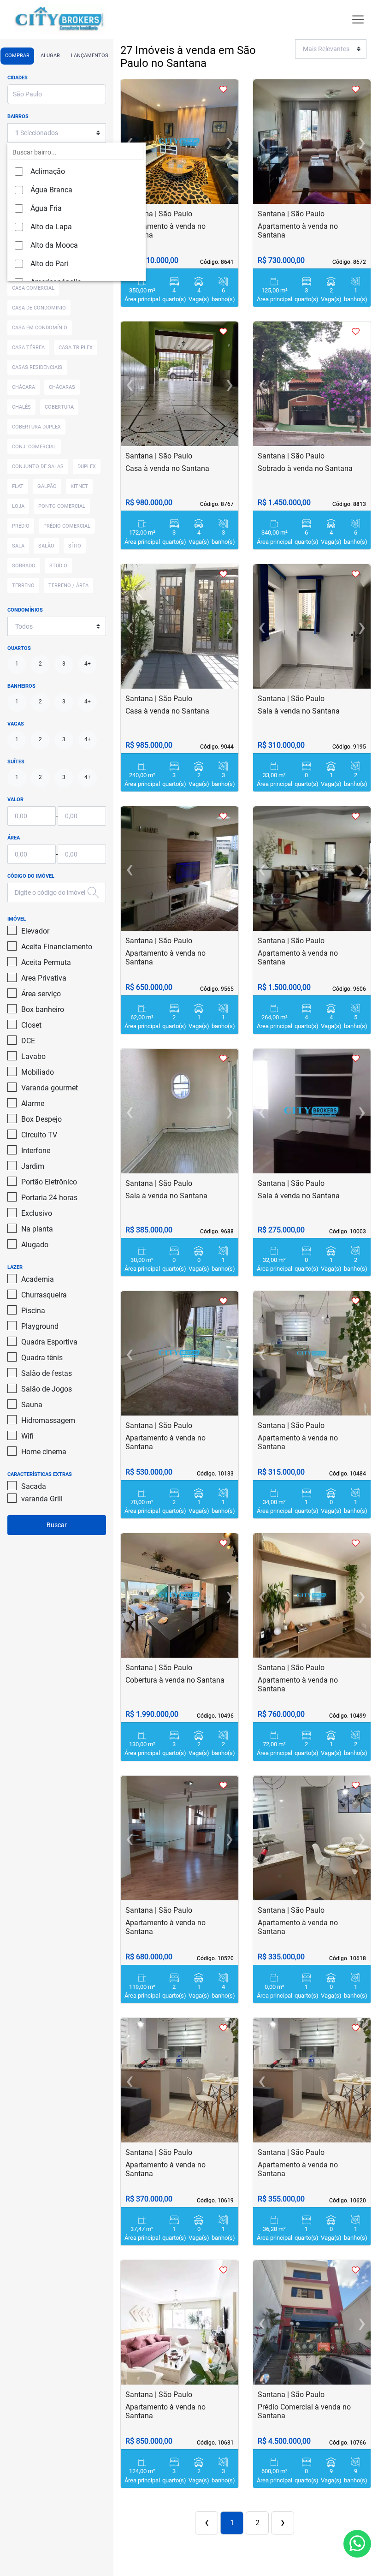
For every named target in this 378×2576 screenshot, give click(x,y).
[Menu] (358, 20)
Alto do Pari (49, 264)
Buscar (57, 1525)
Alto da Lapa (51, 227)
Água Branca (51, 190)
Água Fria (46, 208)
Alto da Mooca (54, 245)
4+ (88, 664)
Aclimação (48, 171)
